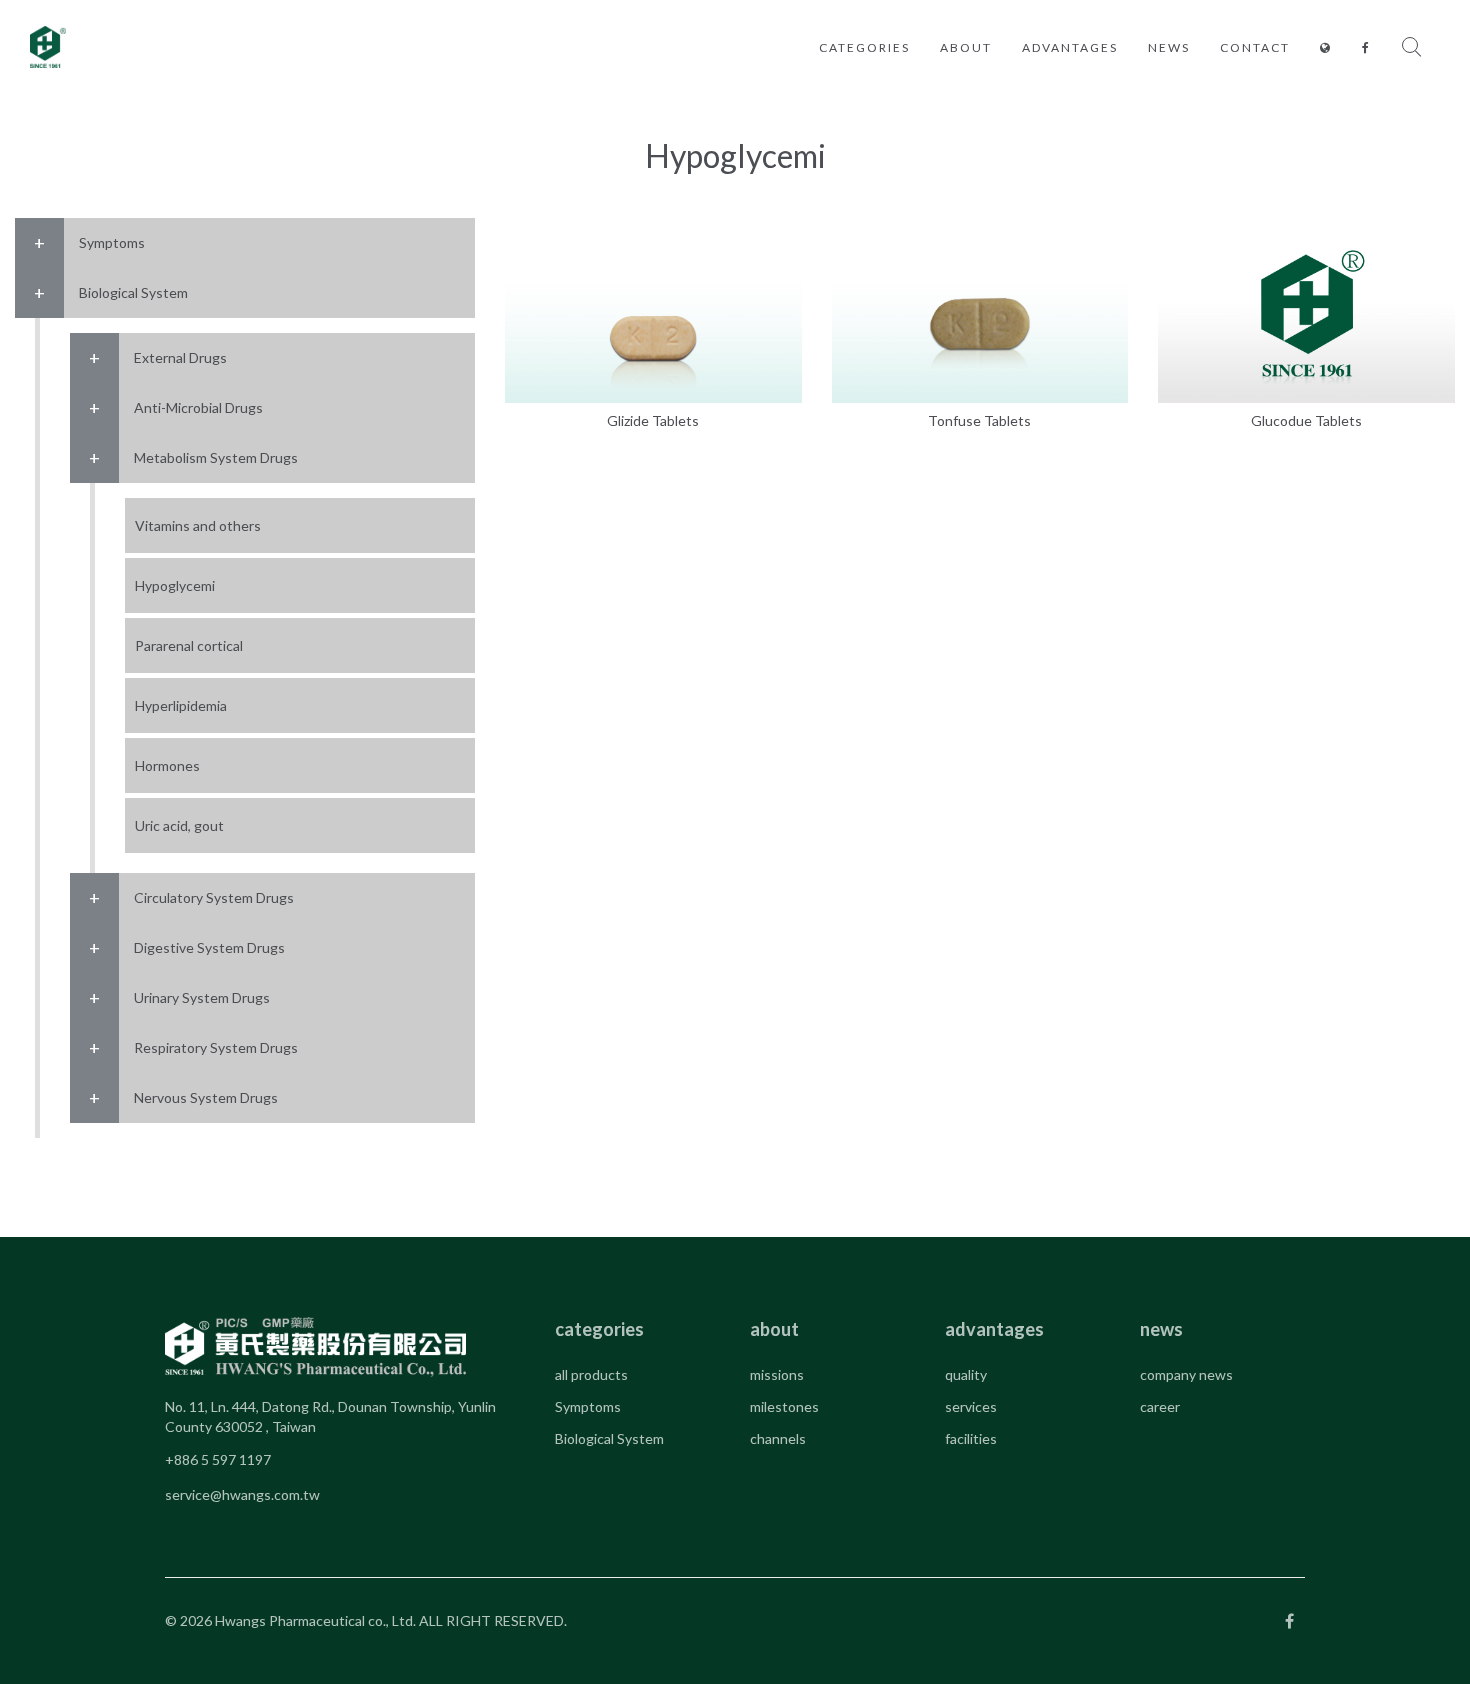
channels (778, 1438)
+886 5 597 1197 (218, 1459)
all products (591, 1374)
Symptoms (588, 1406)
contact (1255, 47)
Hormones (167, 765)
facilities (971, 1438)
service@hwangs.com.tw (242, 1494)
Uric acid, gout (179, 825)
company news (1186, 1374)
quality (966, 1374)
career (1160, 1406)
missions (777, 1374)
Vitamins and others (198, 525)
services (971, 1406)
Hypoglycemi (175, 585)
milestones (784, 1406)
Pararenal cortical (189, 645)
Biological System (609, 1438)
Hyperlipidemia (181, 705)
